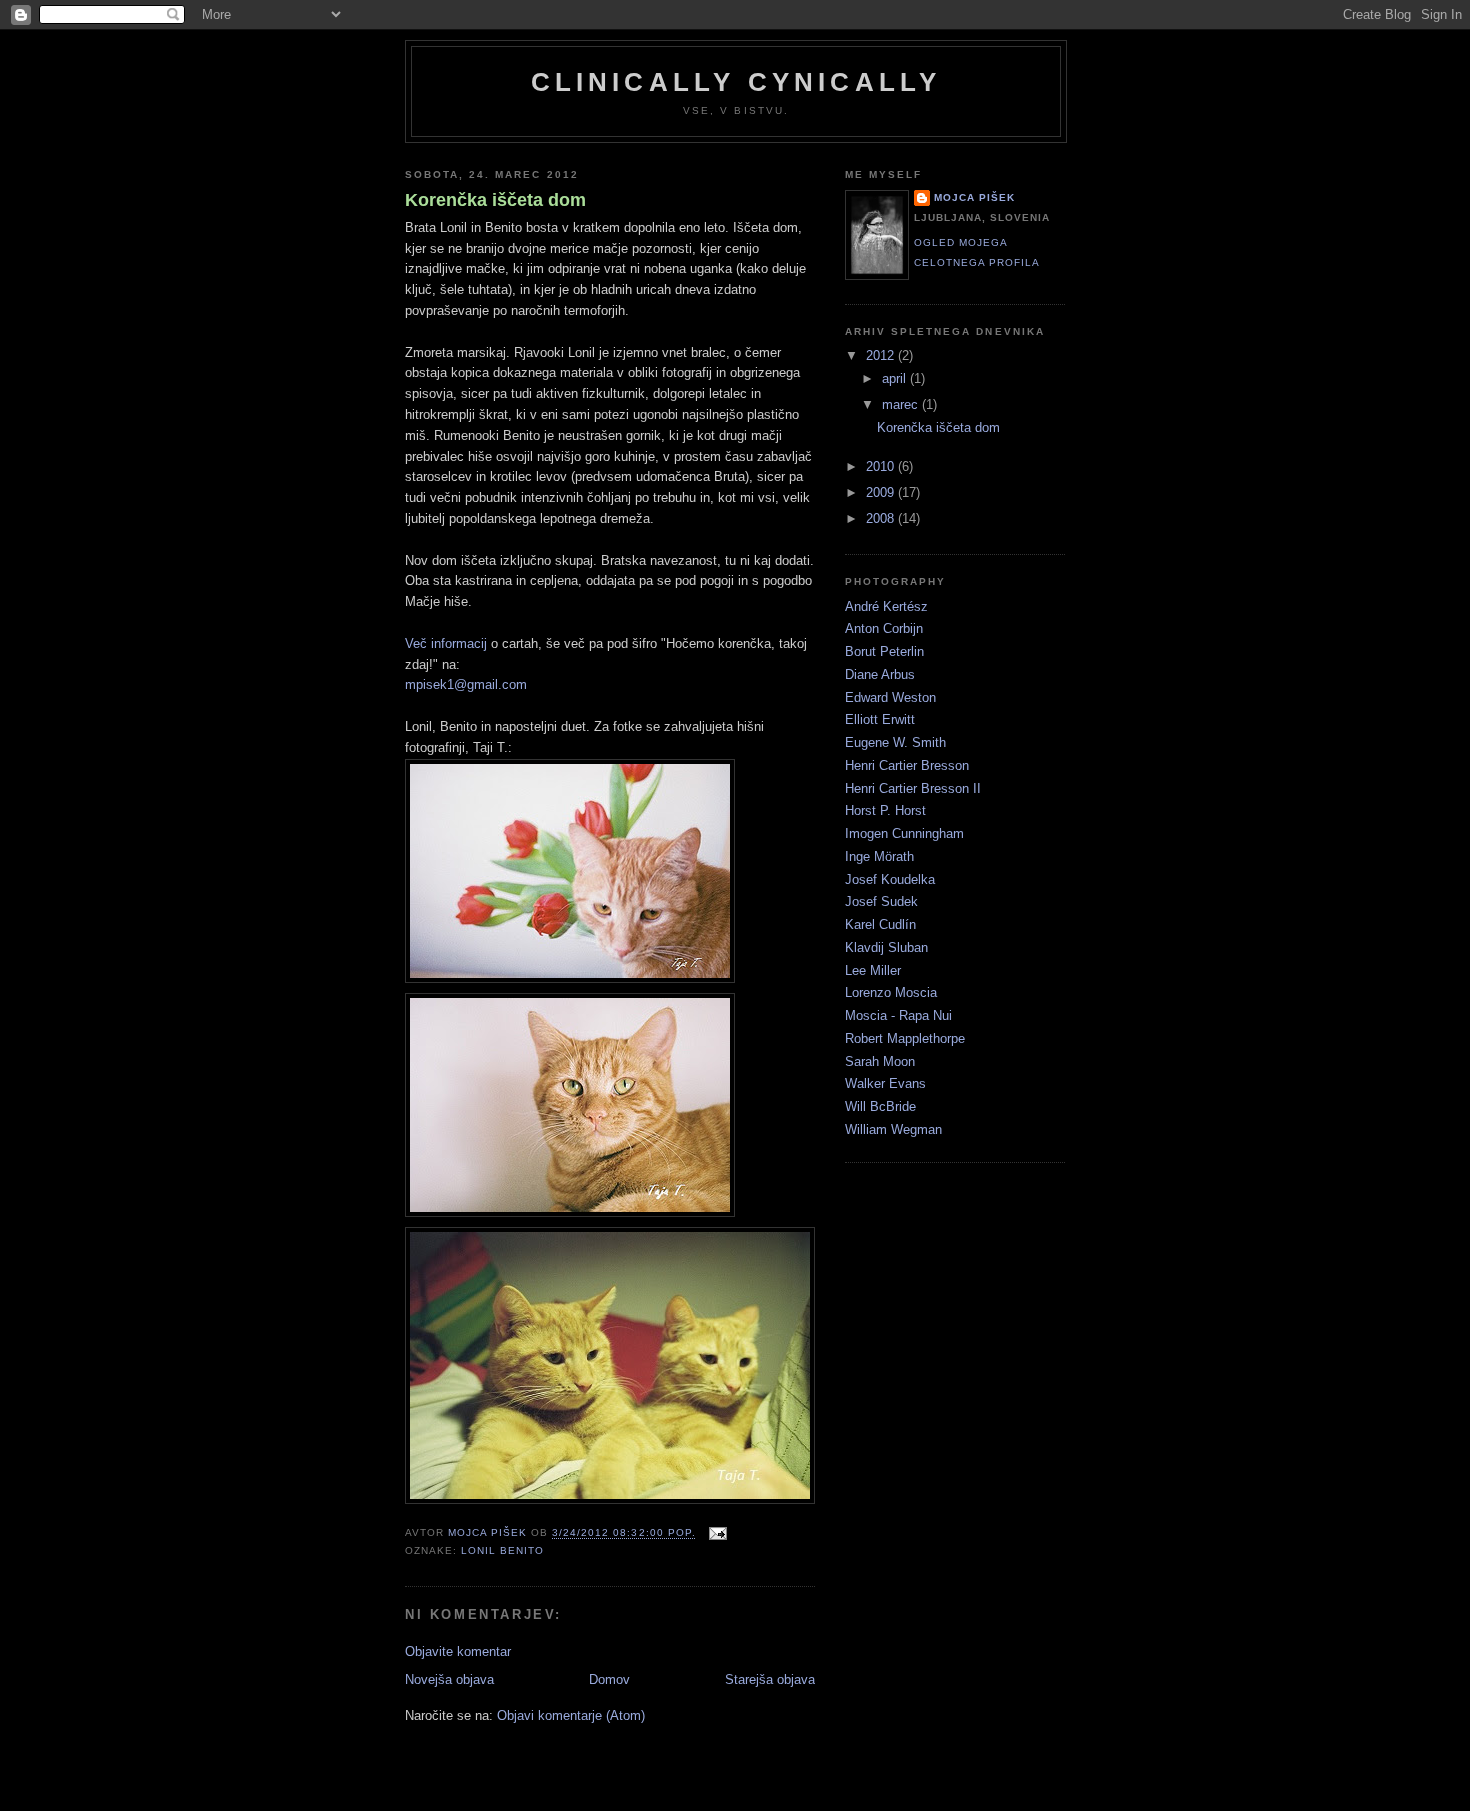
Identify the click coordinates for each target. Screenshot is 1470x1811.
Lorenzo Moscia (891, 992)
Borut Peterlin (884, 651)
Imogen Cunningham (904, 833)
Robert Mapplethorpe (905, 1038)
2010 (882, 466)
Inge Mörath (879, 856)
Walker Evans (885, 1083)
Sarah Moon (880, 1061)
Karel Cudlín (880, 924)
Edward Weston (890, 697)
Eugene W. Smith (895, 742)
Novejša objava (449, 1679)
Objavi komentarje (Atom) (571, 1715)
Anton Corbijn (884, 628)
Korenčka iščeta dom (495, 200)
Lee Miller (873, 970)
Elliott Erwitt (880, 719)
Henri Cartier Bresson (907, 765)
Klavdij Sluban (886, 947)
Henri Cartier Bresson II (913, 788)
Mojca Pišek (974, 197)
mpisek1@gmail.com (466, 684)
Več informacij (446, 643)
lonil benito (502, 1550)
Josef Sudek (881, 901)
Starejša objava (770, 1679)
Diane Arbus (880, 674)
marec (902, 404)
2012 (882, 355)
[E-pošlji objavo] (717, 1533)
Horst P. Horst (885, 810)
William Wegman (893, 1129)
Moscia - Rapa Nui (898, 1015)
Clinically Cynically (736, 82)
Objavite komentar (458, 1651)
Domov (609, 1679)
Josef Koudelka (890, 879)
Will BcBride (880, 1106)
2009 (882, 492)
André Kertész (886, 606)
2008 (882, 518)
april (896, 378)
